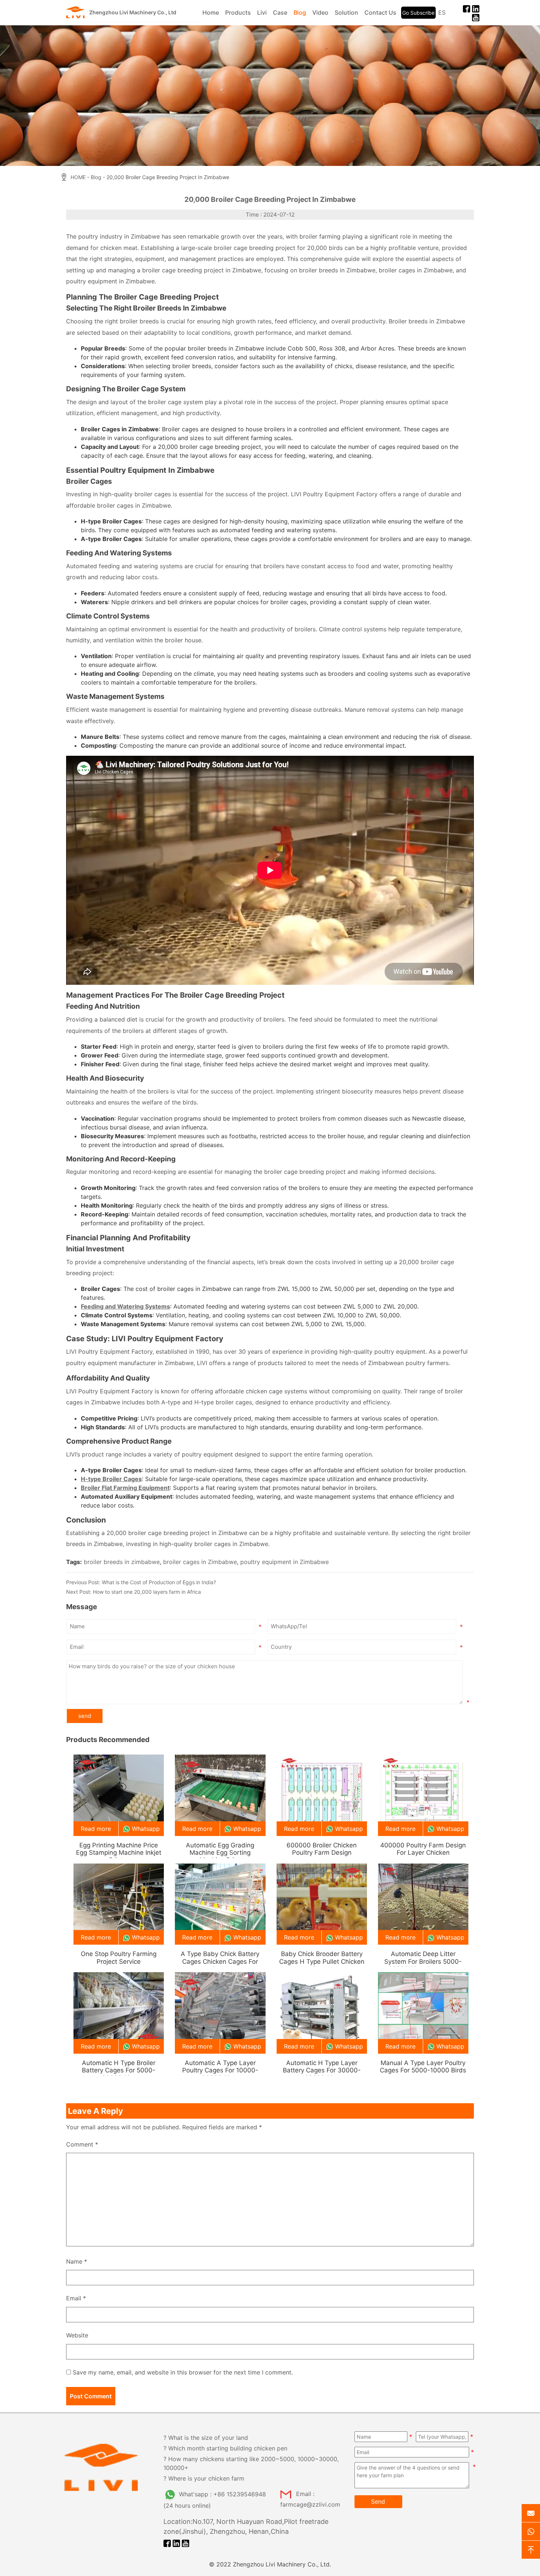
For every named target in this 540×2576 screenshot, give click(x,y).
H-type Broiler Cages (111, 1479)
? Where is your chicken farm (204, 2478)
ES (442, 12)
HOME (78, 177)
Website (77, 2335)
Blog (300, 12)
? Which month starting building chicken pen (225, 2448)
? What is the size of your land (206, 2438)
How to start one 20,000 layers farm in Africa (147, 1592)
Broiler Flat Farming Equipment (125, 1488)
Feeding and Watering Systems (125, 1306)
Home (211, 12)
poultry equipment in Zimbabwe (285, 1562)
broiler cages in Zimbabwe (200, 1562)
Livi (262, 12)
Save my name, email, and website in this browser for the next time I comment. (183, 2372)
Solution (346, 12)
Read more (96, 1829)
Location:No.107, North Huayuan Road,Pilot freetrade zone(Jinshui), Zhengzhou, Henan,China (246, 2526)
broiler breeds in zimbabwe (122, 1562)
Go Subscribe (418, 13)
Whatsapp (146, 1829)
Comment (82, 2144)
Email (76, 2298)
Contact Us (380, 12)
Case (280, 12)
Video (320, 12)
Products (238, 12)
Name (77, 2261)
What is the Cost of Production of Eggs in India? (159, 1582)
